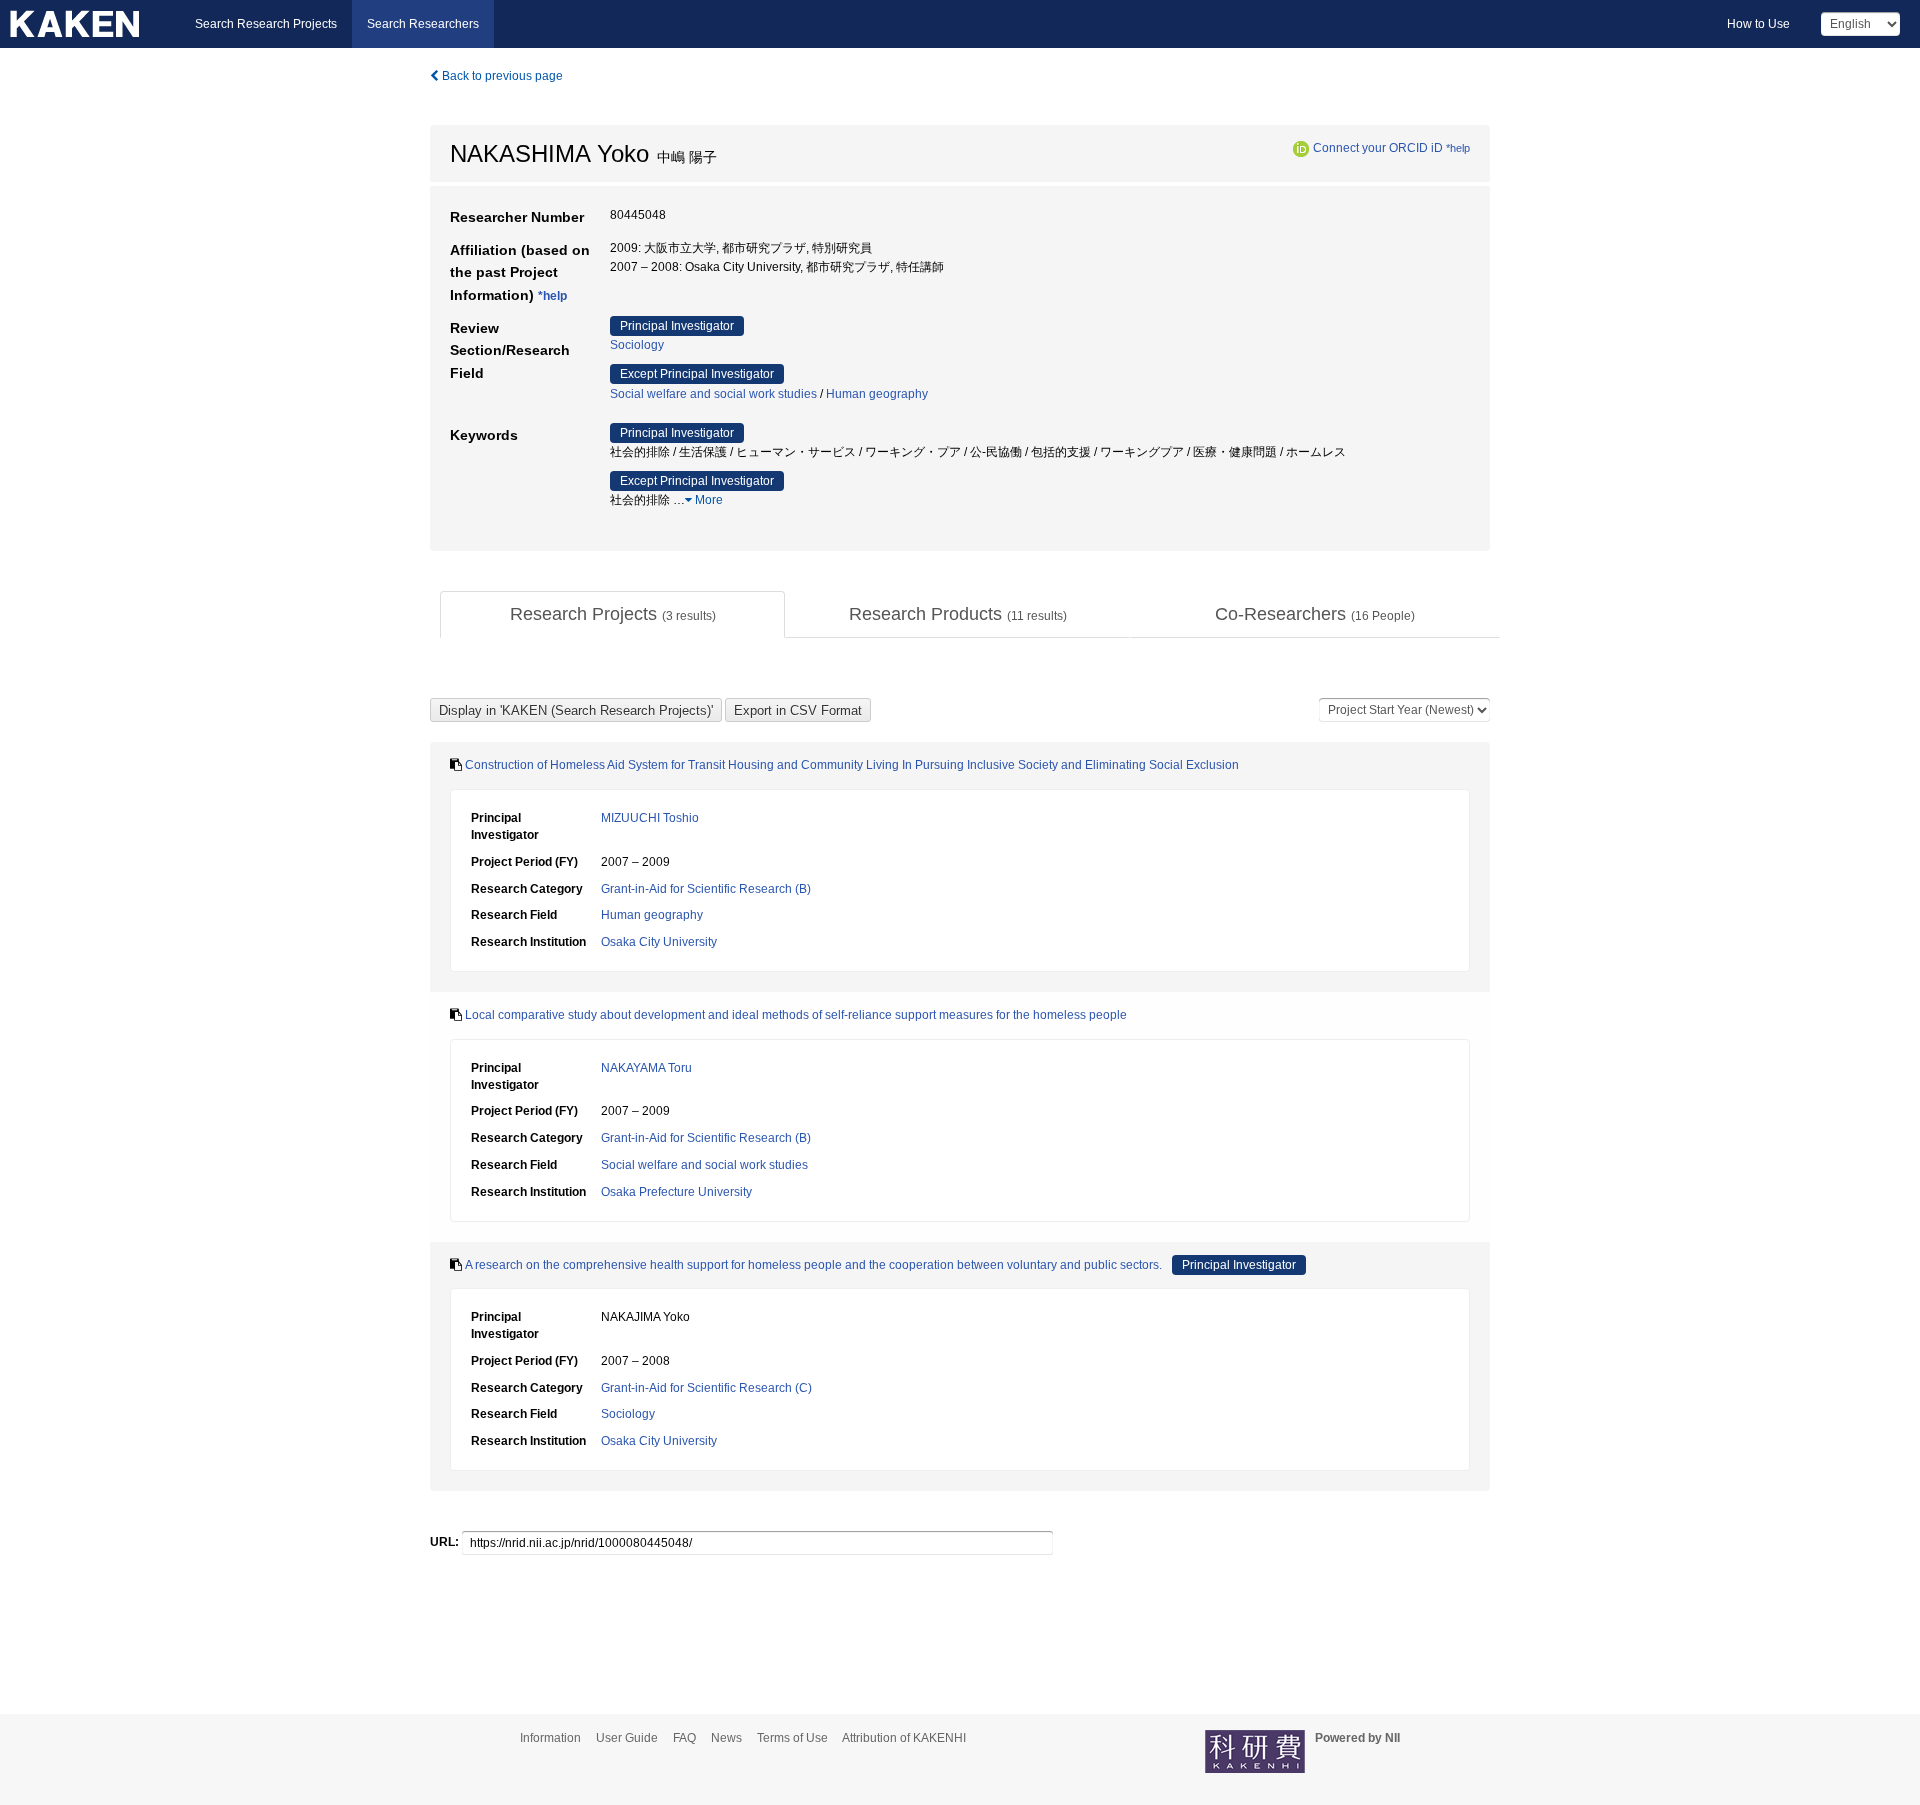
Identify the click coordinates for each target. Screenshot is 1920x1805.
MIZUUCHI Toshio (650, 818)
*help (1458, 148)
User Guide (627, 1738)
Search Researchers (423, 24)
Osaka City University (659, 942)
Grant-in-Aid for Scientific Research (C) (706, 1388)
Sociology (637, 345)
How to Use (1758, 24)
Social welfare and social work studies (713, 394)
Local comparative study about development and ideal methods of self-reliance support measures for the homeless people (796, 1015)
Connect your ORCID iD (1378, 148)
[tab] (612, 615)
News (726, 1738)
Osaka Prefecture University (676, 1192)
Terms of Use (792, 1738)
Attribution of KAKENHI (904, 1738)
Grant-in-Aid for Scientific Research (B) (706, 889)
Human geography (877, 394)
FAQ (684, 1738)
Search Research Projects (266, 24)
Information (550, 1738)
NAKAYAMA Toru (646, 1068)
